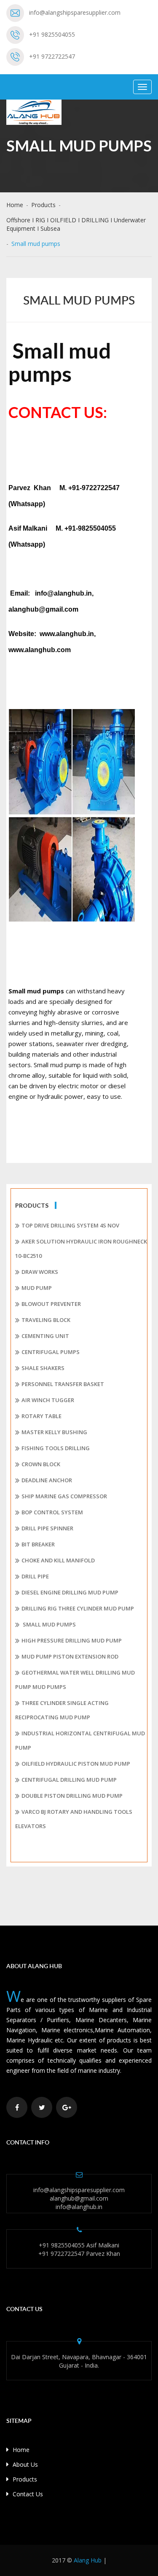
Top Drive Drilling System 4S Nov (70, 1225)
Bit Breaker (38, 1544)
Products (43, 205)
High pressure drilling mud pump (72, 1640)
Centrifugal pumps (51, 1352)
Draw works (40, 1272)
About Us (24, 2464)
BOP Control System (52, 1512)
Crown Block (41, 1464)
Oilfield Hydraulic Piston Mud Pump (76, 1764)
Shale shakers (43, 1368)
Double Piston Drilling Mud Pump (72, 1796)
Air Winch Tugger (48, 1400)
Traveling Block (46, 1320)
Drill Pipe (35, 1576)
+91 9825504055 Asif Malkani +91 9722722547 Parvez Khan (79, 2249)
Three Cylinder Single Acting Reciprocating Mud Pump (62, 1710)
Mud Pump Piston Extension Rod (70, 1656)
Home (15, 205)
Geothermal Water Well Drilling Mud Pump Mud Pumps (75, 1680)
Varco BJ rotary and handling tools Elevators (74, 1819)
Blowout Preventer (51, 1304)
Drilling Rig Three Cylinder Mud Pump (78, 1608)
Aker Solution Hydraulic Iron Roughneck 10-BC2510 (81, 1249)
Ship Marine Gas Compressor (64, 1496)
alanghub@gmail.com (79, 2198)
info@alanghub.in (79, 2207)
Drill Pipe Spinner (47, 1528)
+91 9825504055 (52, 34)
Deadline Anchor (47, 1480)
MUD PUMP (37, 1288)
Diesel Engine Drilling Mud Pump (70, 1592)
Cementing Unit (45, 1336)
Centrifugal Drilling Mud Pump (69, 1780)
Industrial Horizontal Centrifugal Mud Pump (80, 1740)
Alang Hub (88, 2560)
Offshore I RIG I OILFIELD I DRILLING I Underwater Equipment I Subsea (76, 224)
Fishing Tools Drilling (56, 1448)
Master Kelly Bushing (54, 1432)
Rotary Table (42, 1416)
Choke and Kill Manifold (58, 1560)
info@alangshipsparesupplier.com (75, 12)
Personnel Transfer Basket (63, 1384)
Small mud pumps (49, 1624)
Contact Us (27, 2494)
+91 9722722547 (52, 56)
